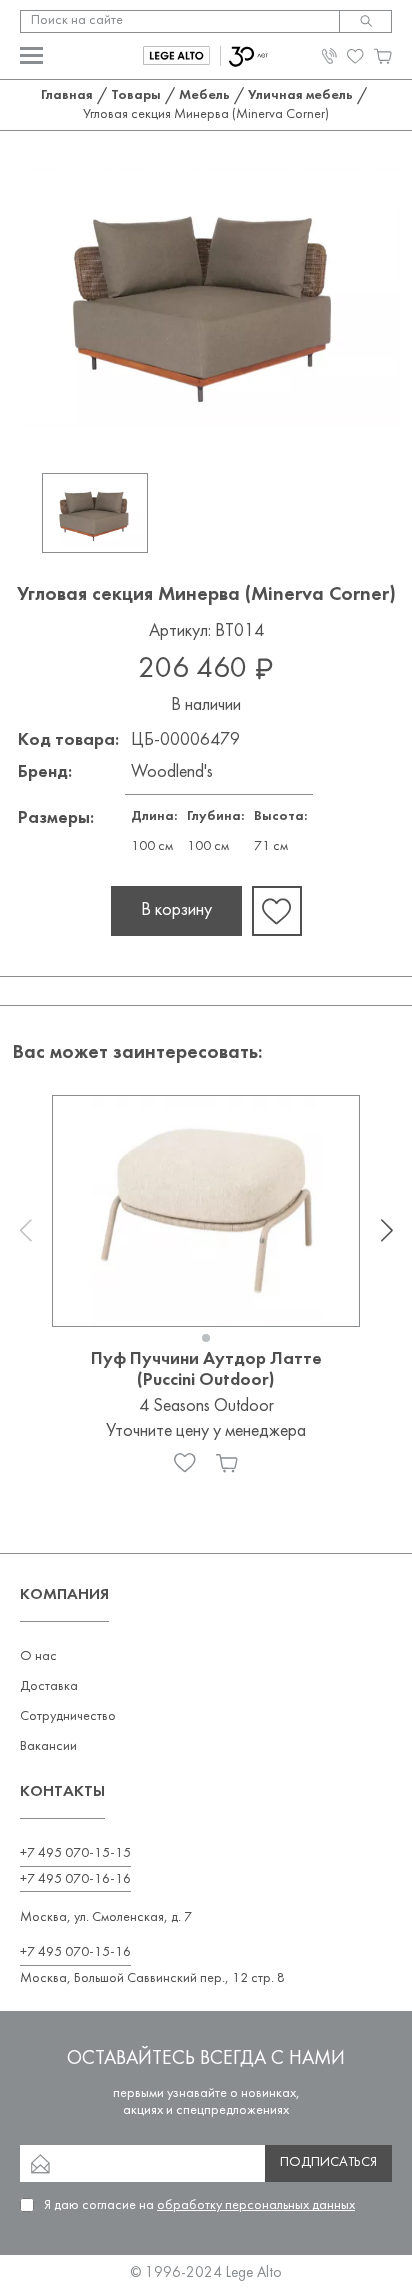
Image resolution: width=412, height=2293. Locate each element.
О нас (38, 1656)
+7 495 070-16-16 (75, 1879)
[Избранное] (185, 1463)
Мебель (204, 95)
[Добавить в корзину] (227, 1463)
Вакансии (48, 1746)
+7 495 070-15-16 (75, 1952)
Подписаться (328, 2162)
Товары (136, 95)
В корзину (176, 910)
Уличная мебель (300, 95)
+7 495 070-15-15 (75, 1853)
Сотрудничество (68, 1716)
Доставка (49, 1686)
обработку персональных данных (256, 2205)
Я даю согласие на (199, 2205)
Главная (67, 95)
